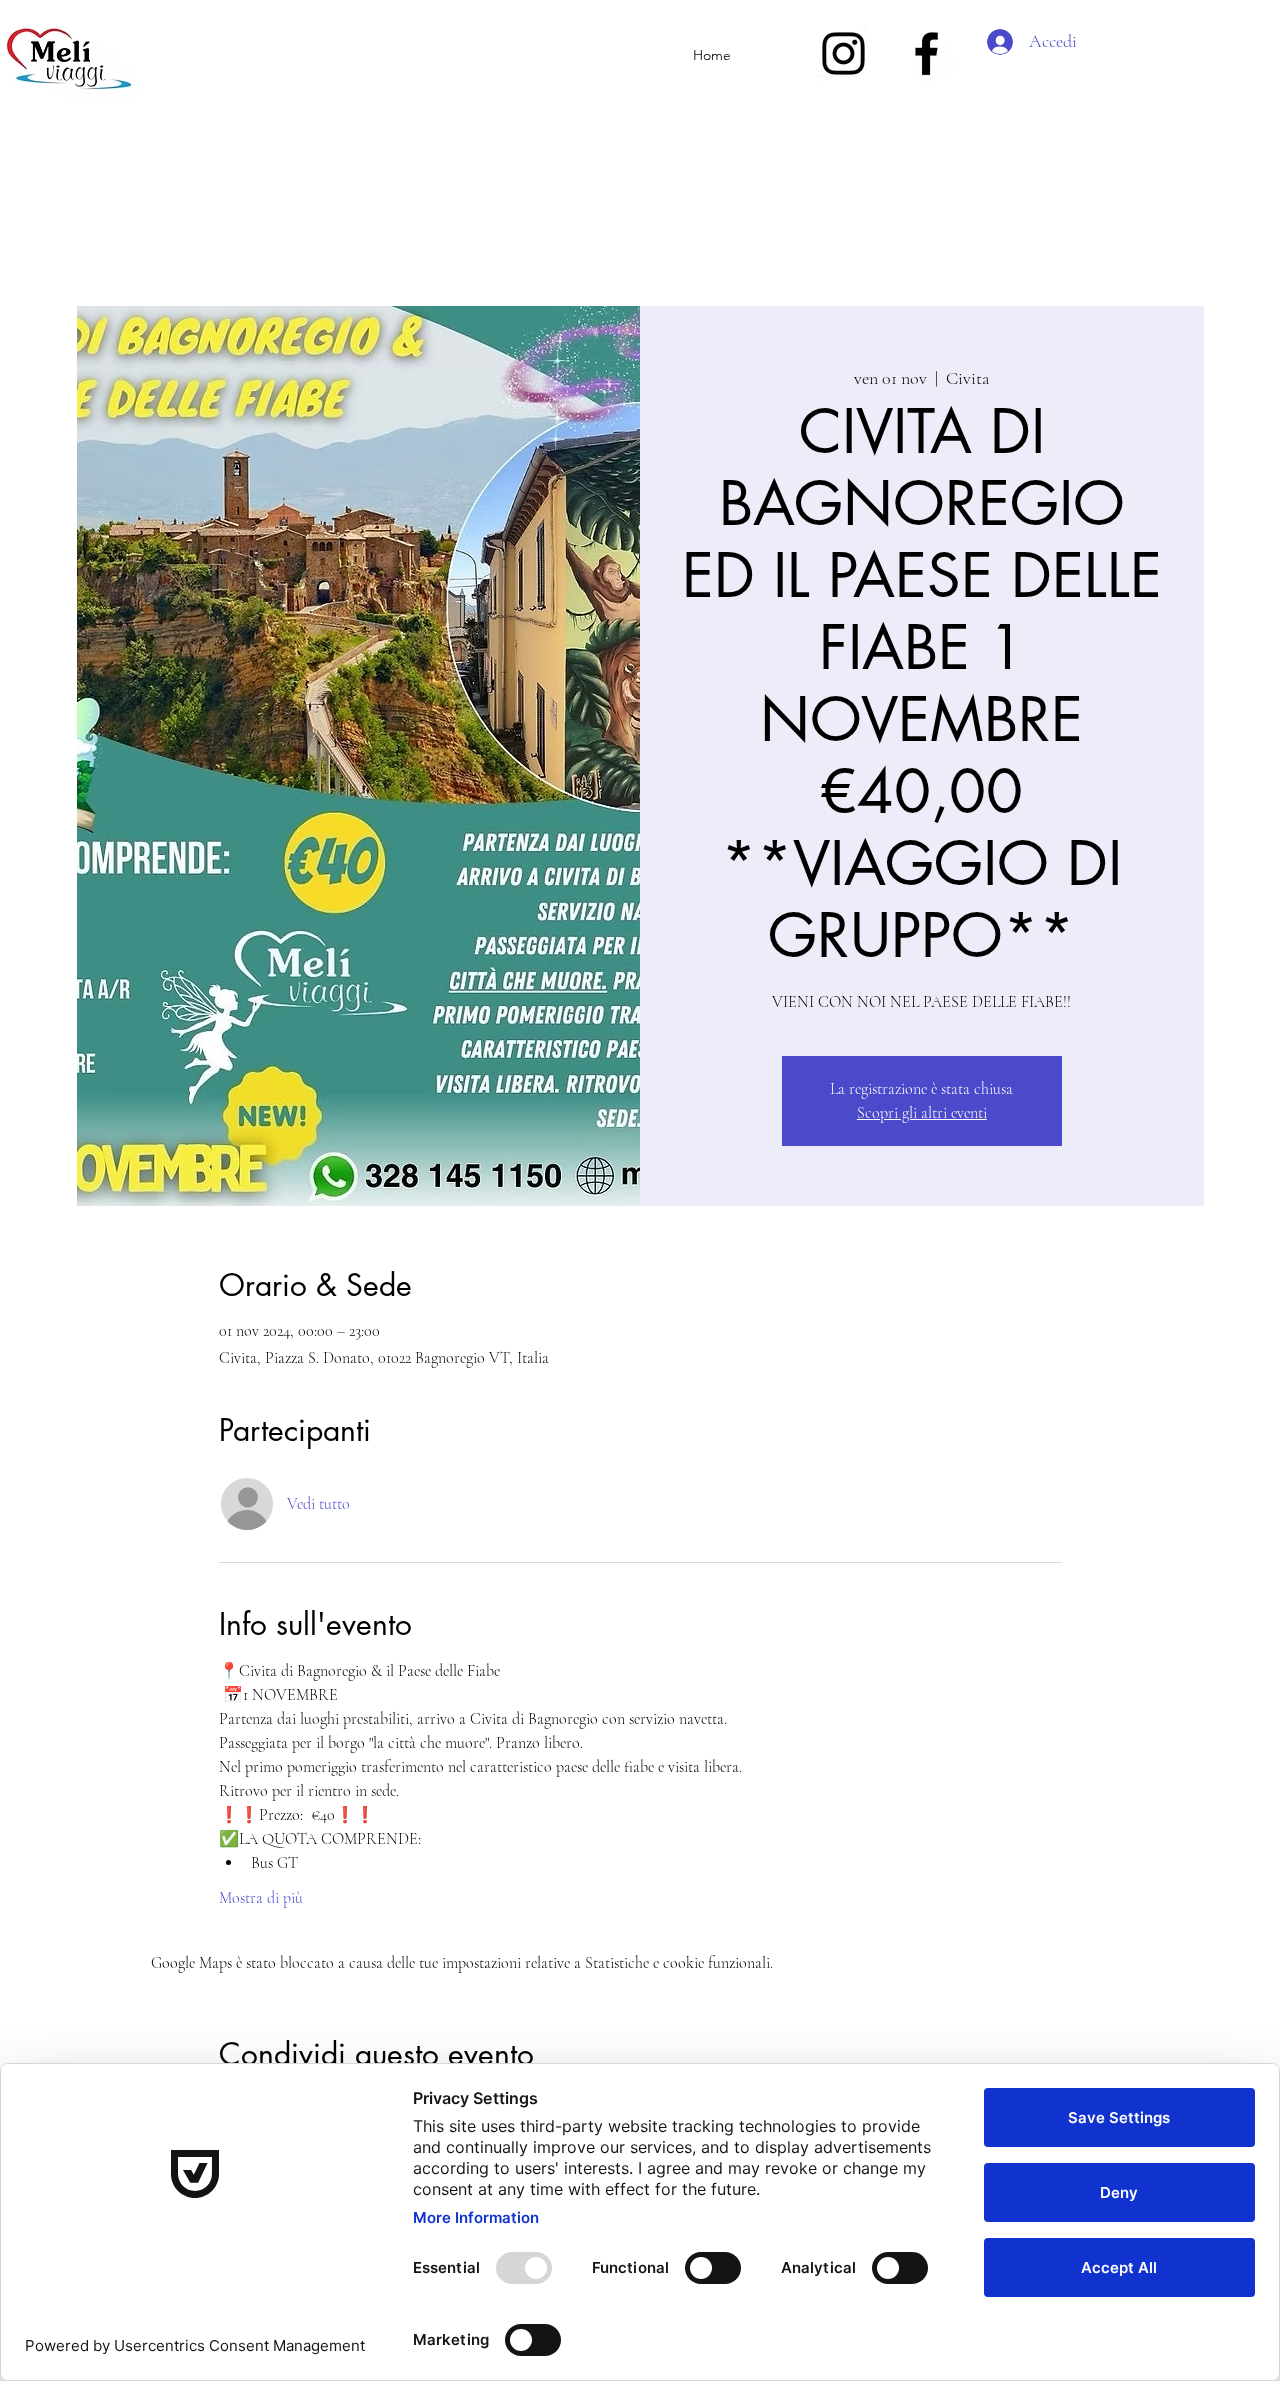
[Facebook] (926, 53)
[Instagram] (843, 53)
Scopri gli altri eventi (922, 1113)
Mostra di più (261, 1898)
